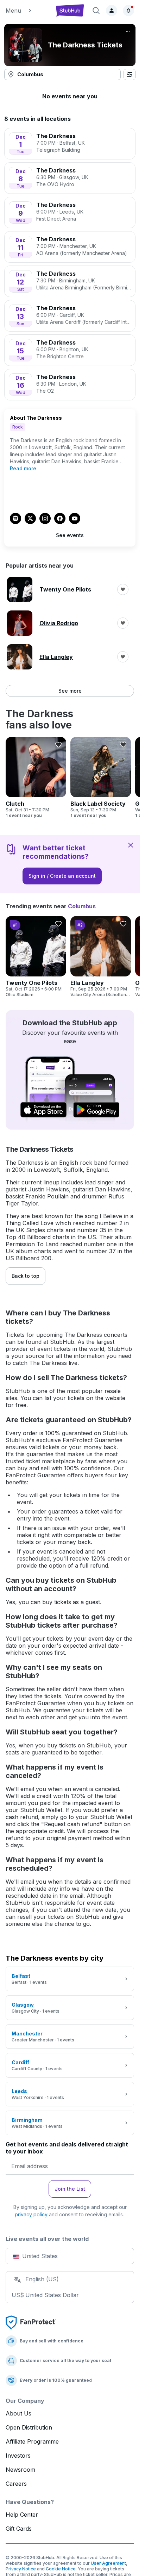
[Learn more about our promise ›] (31, 2322)
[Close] (131, 845)
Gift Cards (19, 2529)
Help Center (22, 2515)
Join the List (70, 2189)
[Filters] (130, 74)
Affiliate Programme (32, 2441)
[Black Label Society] (101, 778)
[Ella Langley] (101, 957)
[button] (27, 11)
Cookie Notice (61, 2569)
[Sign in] (112, 11)
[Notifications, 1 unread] (128, 11)
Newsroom (20, 2470)
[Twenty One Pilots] (36, 957)
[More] (128, 32)
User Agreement (108, 2563)
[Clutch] (36, 778)
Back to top (26, 1276)
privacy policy (31, 2214)
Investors (18, 2456)
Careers (16, 2484)
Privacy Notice (21, 2569)
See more (70, 691)
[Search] (96, 11)
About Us (18, 2413)
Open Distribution (29, 2427)
